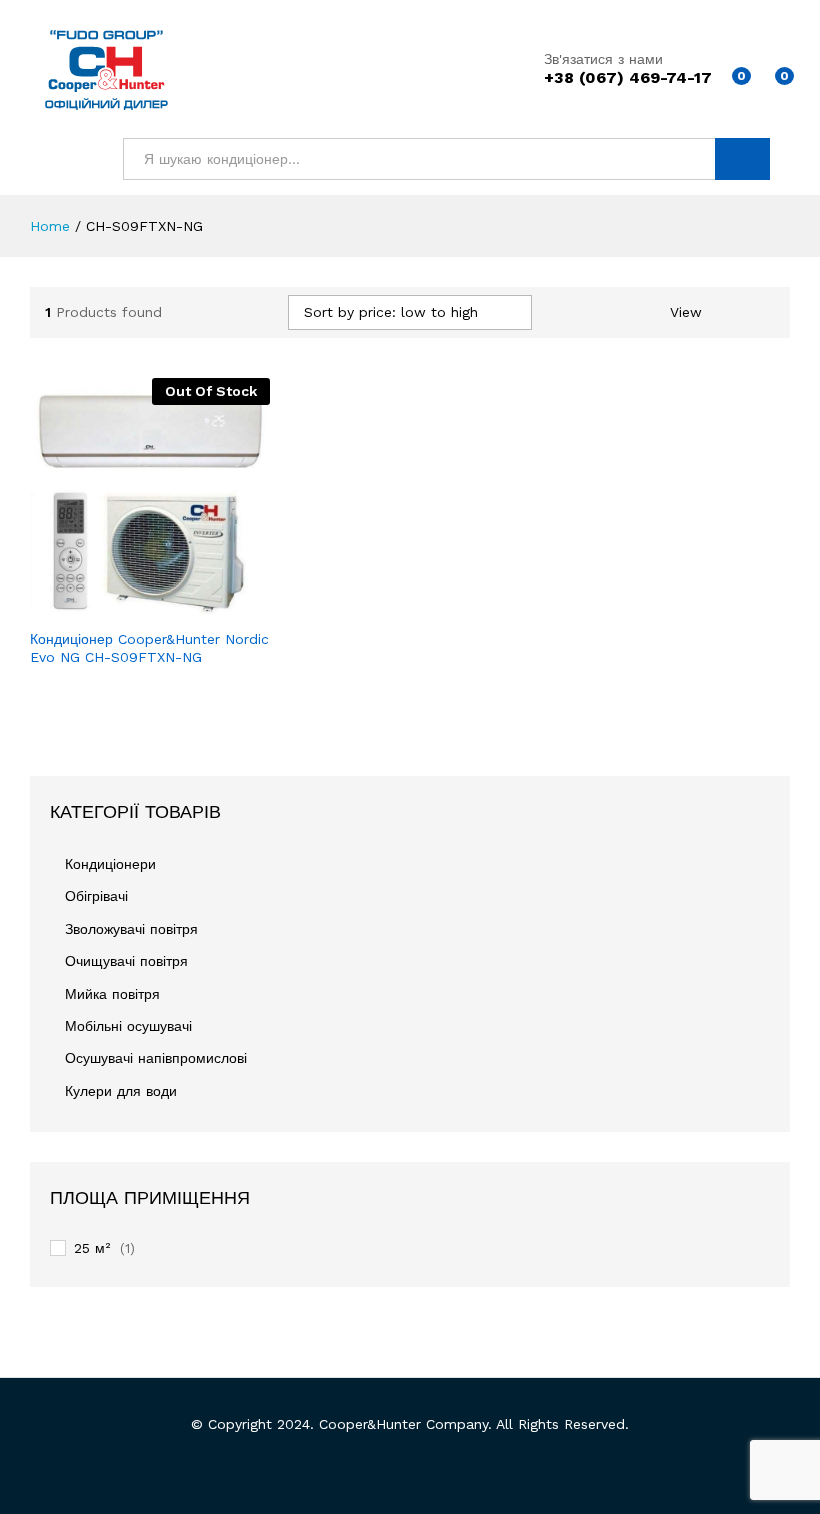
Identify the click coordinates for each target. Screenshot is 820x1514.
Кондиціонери (110, 864)
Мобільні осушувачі (128, 1026)
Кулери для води (121, 1091)
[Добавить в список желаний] (193, 606)
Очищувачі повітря (126, 961)
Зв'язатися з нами (603, 59)
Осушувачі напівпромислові (156, 1058)
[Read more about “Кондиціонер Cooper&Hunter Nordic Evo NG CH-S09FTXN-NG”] (101, 606)
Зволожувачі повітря (131, 929)
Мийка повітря (112, 994)
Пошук (742, 159)
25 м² (92, 1248)
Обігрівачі (96, 896)
